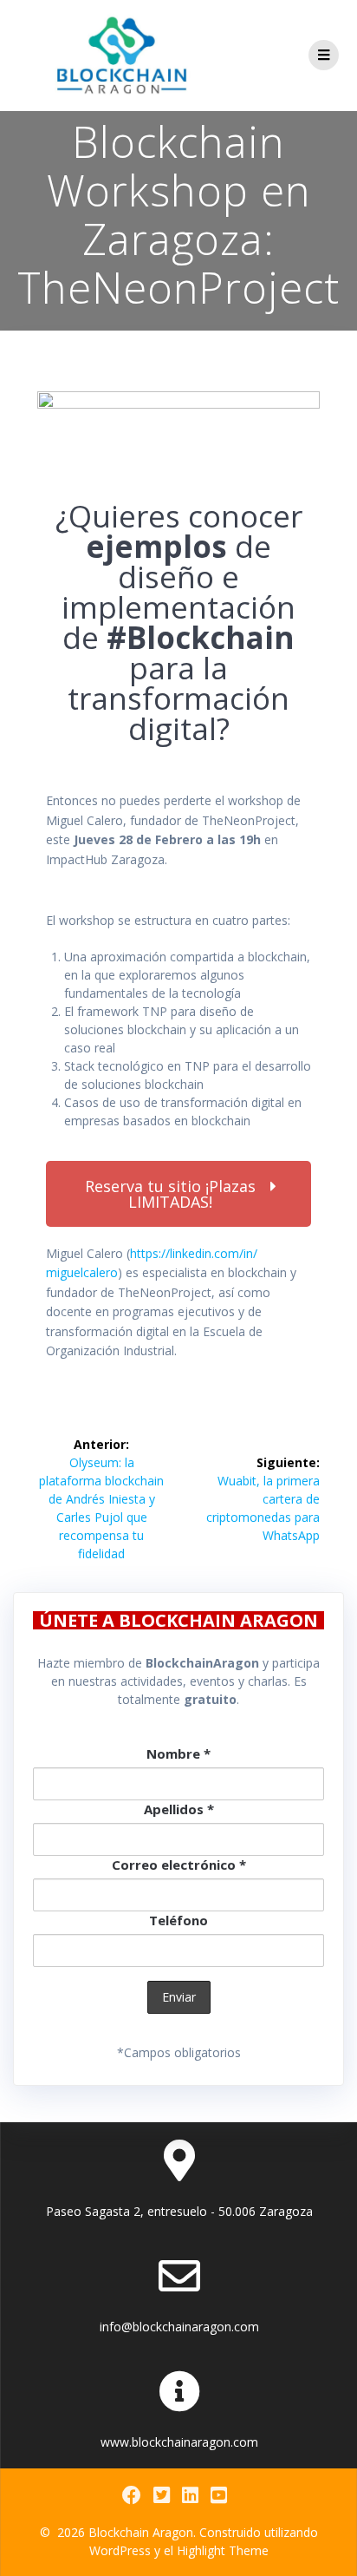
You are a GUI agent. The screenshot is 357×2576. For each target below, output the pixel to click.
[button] (178, 1194)
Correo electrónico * (179, 1865)
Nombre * (178, 1753)
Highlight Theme (223, 2550)
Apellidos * (179, 1809)
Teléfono (178, 1920)
